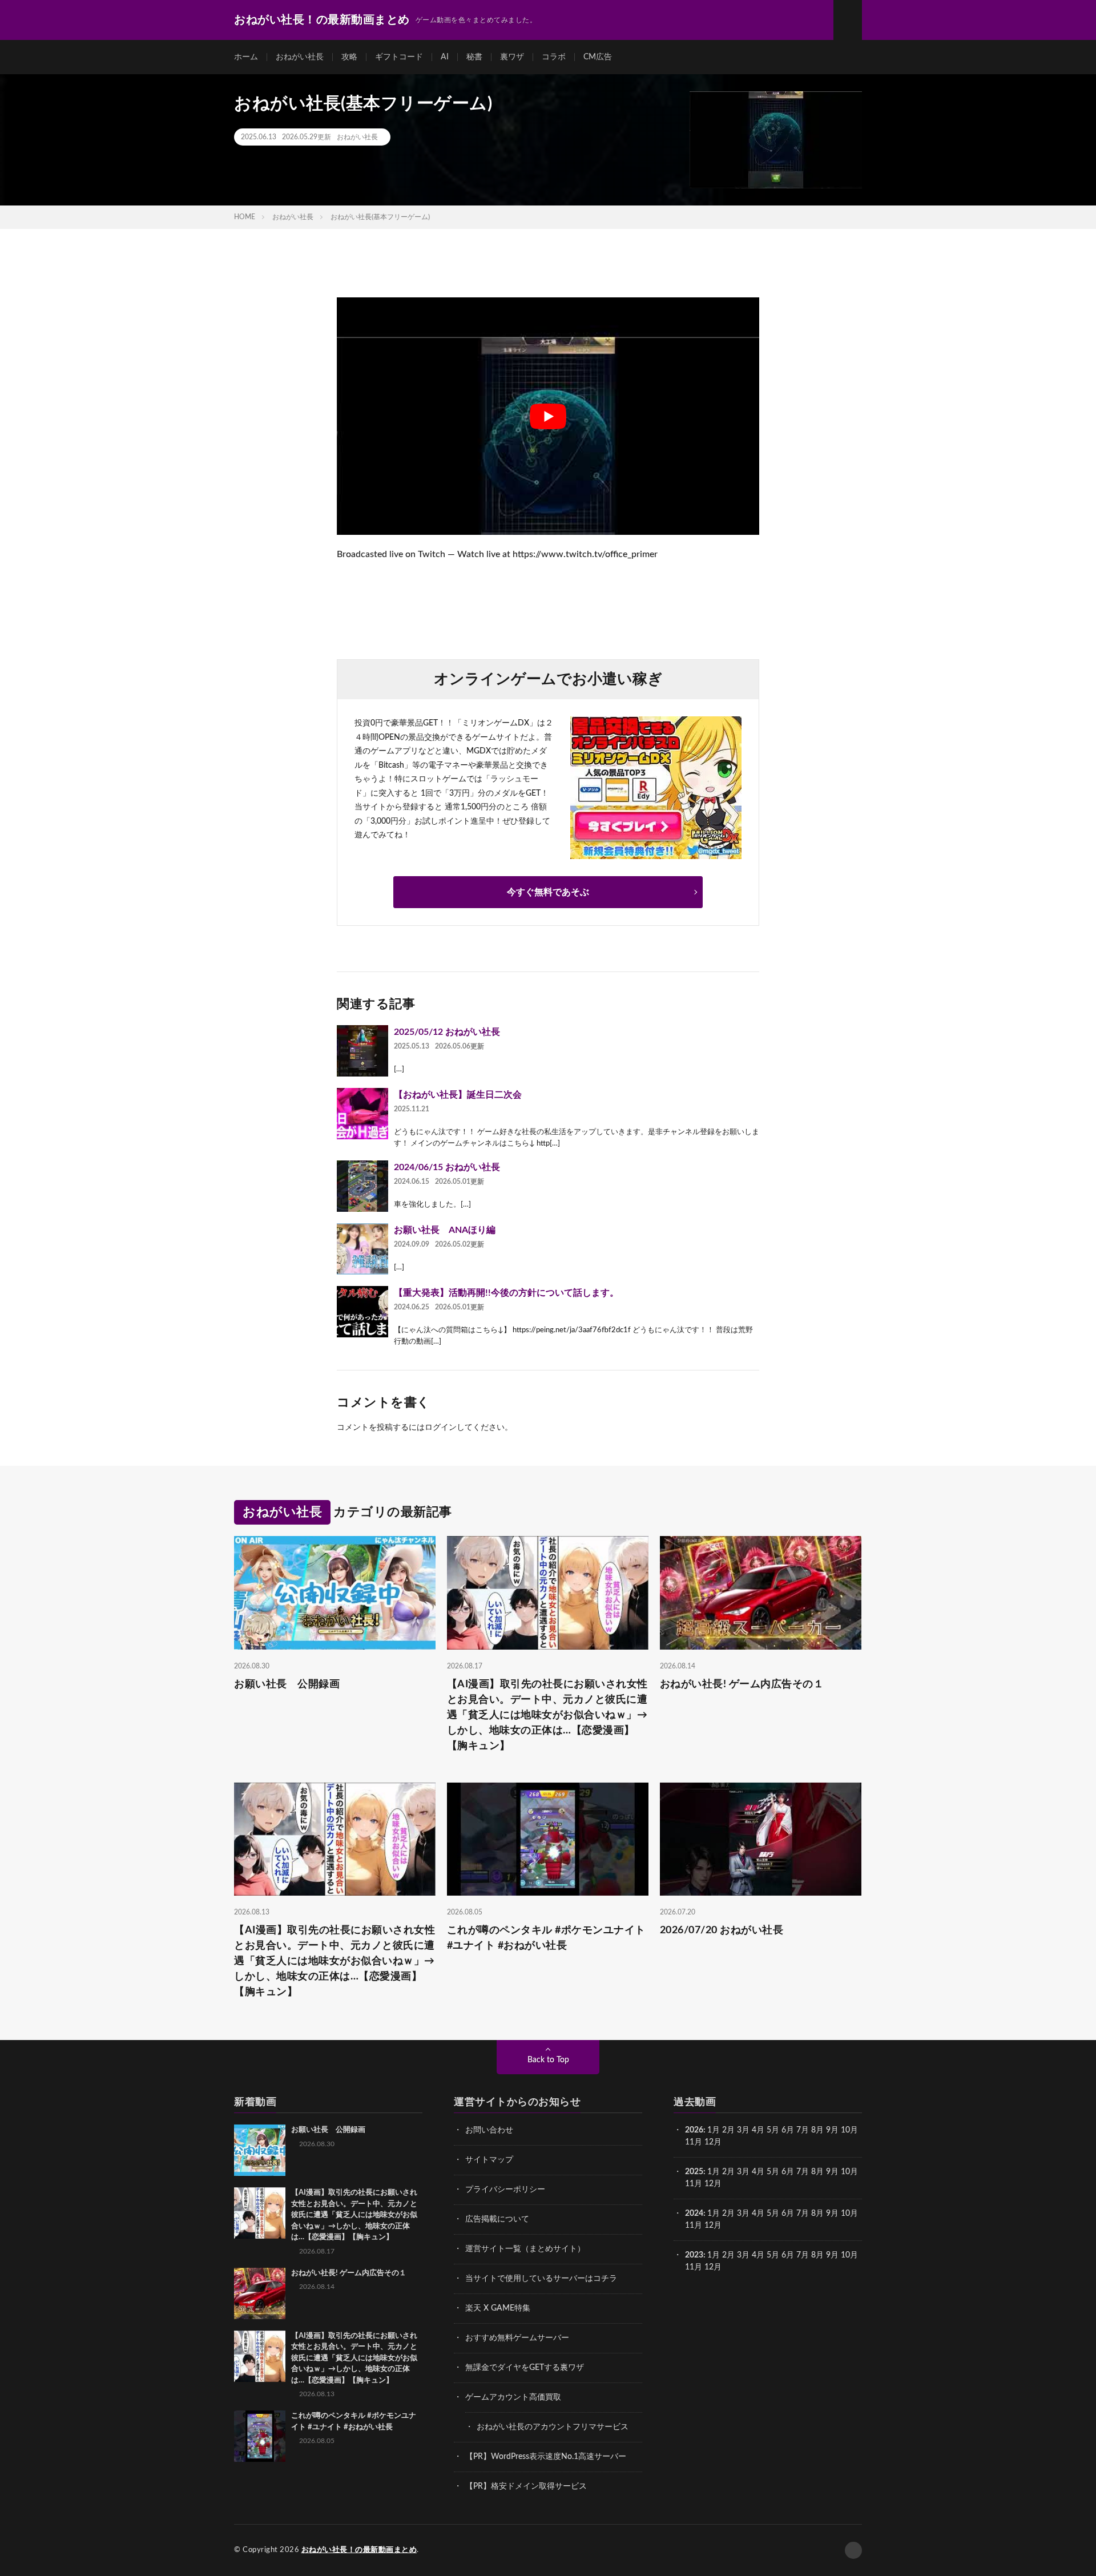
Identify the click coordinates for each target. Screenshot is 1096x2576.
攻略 (349, 57)
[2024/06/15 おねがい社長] (362, 1186)
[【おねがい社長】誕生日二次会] (362, 1114)
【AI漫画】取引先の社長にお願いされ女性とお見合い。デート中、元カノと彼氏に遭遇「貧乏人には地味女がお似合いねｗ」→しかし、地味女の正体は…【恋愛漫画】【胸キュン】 (547, 1715)
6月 (788, 2130)
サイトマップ (489, 2160)
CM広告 (598, 57)
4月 (758, 2130)
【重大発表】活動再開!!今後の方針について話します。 (506, 1293)
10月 (849, 2172)
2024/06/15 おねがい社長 (447, 1167)
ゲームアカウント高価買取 (513, 2397)
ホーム (246, 57)
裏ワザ (512, 57)
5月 (773, 2130)
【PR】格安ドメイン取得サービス (526, 2486)
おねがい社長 (300, 57)
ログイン (441, 1428)
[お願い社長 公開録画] (260, 2150)
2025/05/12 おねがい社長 (447, 1032)
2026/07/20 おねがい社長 (722, 1930)
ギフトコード (399, 57)
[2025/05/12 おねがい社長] (362, 1051)
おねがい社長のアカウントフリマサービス (553, 2427)
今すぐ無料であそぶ (548, 892)
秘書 (474, 57)
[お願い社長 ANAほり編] (362, 1249)
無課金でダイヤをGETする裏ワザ (525, 2368)
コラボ (554, 57)
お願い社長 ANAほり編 (445, 1230)
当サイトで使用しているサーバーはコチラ (541, 2279)
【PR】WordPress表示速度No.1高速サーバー (546, 2457)
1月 (714, 2130)
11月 (694, 2184)
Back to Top (548, 2060)
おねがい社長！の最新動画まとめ (359, 2550)
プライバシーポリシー (505, 2190)
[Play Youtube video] (548, 416)
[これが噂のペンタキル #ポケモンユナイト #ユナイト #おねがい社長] (260, 2436)
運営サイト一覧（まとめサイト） (525, 2249)
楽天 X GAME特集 (498, 2308)
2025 (694, 2172)
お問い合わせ (489, 2130)
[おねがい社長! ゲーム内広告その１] (260, 2293)
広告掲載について (497, 2219)
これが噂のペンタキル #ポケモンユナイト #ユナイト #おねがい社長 (546, 1938)
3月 (743, 2130)
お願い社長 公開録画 (287, 1684)
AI (445, 57)
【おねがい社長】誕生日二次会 (458, 1095)
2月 (728, 2130)
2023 (694, 2255)
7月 (803, 2130)
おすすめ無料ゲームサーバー (517, 2338)
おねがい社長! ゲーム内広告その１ (742, 1684)
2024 (694, 2214)
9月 (832, 2172)
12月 (713, 2184)
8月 (817, 2130)
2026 (694, 2130)
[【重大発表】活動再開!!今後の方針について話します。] (362, 1312)
